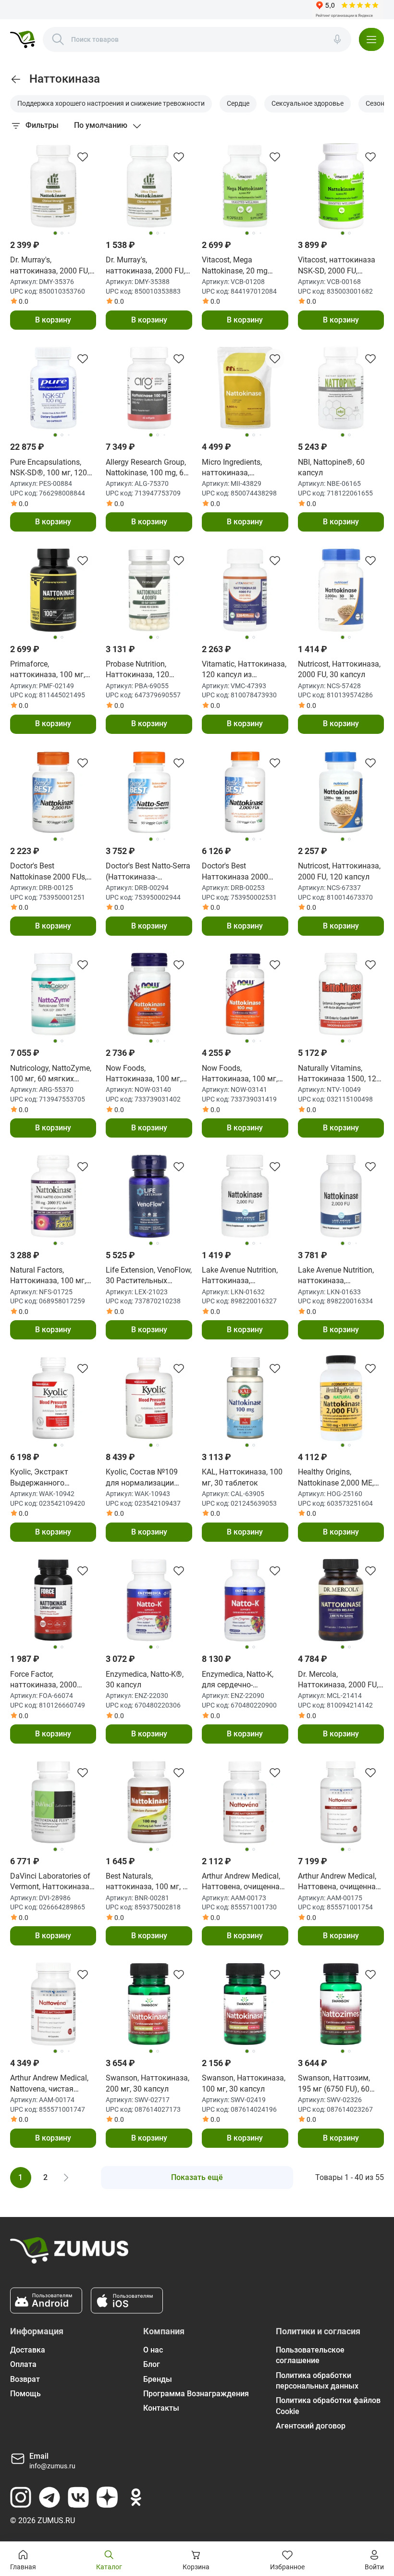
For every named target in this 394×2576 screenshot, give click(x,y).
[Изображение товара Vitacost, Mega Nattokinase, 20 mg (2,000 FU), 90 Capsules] (245, 186)
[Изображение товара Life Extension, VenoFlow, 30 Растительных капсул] (149, 1196)
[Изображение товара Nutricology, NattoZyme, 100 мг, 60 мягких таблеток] (53, 994)
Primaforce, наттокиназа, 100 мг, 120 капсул (48, 670)
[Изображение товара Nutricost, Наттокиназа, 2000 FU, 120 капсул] (341, 793)
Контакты (161, 2408)
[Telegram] (49, 2497)
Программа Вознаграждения (196, 2394)
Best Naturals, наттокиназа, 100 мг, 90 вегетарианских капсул (148, 1882)
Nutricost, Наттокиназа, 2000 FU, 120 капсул (339, 871)
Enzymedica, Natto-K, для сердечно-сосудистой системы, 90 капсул (245, 1680)
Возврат (25, 2379)
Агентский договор (311, 2426)
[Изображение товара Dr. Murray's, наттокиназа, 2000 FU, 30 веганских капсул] (149, 186)
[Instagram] (21, 2497)
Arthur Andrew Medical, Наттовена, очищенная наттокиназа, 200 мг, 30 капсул (245, 1882)
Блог (152, 2364)
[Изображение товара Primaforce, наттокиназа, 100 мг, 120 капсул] (53, 590)
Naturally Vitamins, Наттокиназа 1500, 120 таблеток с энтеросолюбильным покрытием (339, 1074)
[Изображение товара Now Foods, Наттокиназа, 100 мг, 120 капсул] (245, 994)
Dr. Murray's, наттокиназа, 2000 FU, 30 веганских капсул (145, 266)
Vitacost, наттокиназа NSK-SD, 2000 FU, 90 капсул (337, 266)
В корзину (53, 320)
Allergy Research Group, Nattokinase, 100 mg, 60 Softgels (147, 468)
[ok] (136, 2497)
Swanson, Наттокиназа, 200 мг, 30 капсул (148, 2083)
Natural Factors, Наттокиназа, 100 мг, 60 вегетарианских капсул (48, 1276)
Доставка (28, 2350)
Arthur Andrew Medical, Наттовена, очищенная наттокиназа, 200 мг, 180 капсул (339, 1882)
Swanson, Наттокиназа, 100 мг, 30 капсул (244, 2083)
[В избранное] (83, 157)
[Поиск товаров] (58, 39)
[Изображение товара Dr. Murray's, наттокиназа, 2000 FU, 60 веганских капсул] (53, 186)
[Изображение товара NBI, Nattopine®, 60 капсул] (341, 388)
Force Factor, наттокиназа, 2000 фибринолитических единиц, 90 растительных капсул (49, 1680)
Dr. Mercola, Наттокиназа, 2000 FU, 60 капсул (338, 1680)
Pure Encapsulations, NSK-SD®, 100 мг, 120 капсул (49, 468)
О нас (153, 2350)
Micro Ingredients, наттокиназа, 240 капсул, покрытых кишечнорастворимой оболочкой (242, 468)
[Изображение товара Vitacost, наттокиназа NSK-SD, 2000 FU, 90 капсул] (341, 186)
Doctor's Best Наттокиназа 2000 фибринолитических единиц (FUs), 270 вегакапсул (238, 872)
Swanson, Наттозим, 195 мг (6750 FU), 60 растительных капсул (337, 2084)
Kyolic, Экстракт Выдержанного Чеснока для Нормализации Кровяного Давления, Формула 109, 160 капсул (49, 1478)
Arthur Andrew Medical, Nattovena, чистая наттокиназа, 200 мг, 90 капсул (53, 2084)
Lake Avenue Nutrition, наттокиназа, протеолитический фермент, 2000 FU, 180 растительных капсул (336, 1276)
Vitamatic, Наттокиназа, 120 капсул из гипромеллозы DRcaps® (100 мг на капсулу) (244, 670)
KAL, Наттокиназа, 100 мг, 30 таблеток (242, 1477)
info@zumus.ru (52, 2466)
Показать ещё (197, 2177)
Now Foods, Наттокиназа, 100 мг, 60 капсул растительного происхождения (144, 1074)
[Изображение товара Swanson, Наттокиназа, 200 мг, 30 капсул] (149, 2004)
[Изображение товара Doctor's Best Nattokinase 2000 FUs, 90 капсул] (53, 793)
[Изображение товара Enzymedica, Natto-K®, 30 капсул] (149, 1600)
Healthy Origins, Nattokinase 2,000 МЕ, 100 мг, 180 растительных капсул (337, 1478)
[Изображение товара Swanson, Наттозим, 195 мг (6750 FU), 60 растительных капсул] (341, 2004)
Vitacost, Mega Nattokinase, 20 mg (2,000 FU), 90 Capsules (242, 266)
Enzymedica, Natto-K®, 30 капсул (145, 1679)
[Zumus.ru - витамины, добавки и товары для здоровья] (23, 39)
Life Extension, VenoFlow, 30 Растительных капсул (149, 1276)
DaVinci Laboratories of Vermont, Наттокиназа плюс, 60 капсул (50, 1882)
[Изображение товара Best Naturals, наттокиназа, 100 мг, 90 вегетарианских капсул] (149, 1802)
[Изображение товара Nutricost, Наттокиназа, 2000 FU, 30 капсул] (341, 590)
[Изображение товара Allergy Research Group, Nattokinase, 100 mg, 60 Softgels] (149, 388)
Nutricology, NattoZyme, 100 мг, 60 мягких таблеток (51, 1074)
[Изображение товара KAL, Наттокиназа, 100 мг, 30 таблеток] (245, 1398)
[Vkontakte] (78, 2497)
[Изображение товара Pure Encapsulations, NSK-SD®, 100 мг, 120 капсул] (53, 388)
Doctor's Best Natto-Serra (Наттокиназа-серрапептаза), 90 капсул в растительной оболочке (148, 872)
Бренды (158, 2379)
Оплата (23, 2364)
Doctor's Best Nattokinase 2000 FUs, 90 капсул (48, 872)
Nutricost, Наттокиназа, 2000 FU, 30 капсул (339, 669)
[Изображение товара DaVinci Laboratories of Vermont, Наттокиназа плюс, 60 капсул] (53, 1802)
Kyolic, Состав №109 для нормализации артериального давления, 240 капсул (145, 1478)
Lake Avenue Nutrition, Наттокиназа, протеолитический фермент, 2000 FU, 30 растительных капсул (240, 1276)
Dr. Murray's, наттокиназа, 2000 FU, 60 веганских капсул (50, 266)
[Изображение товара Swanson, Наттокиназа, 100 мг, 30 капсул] (245, 2004)
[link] (16, 79)
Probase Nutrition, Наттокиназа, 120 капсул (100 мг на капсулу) (138, 670)
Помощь (25, 2394)
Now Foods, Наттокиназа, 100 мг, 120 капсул (240, 1074)
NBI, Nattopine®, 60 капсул (331, 467)
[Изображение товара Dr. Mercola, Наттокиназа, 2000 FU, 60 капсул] (341, 1600)
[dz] (107, 2497)
